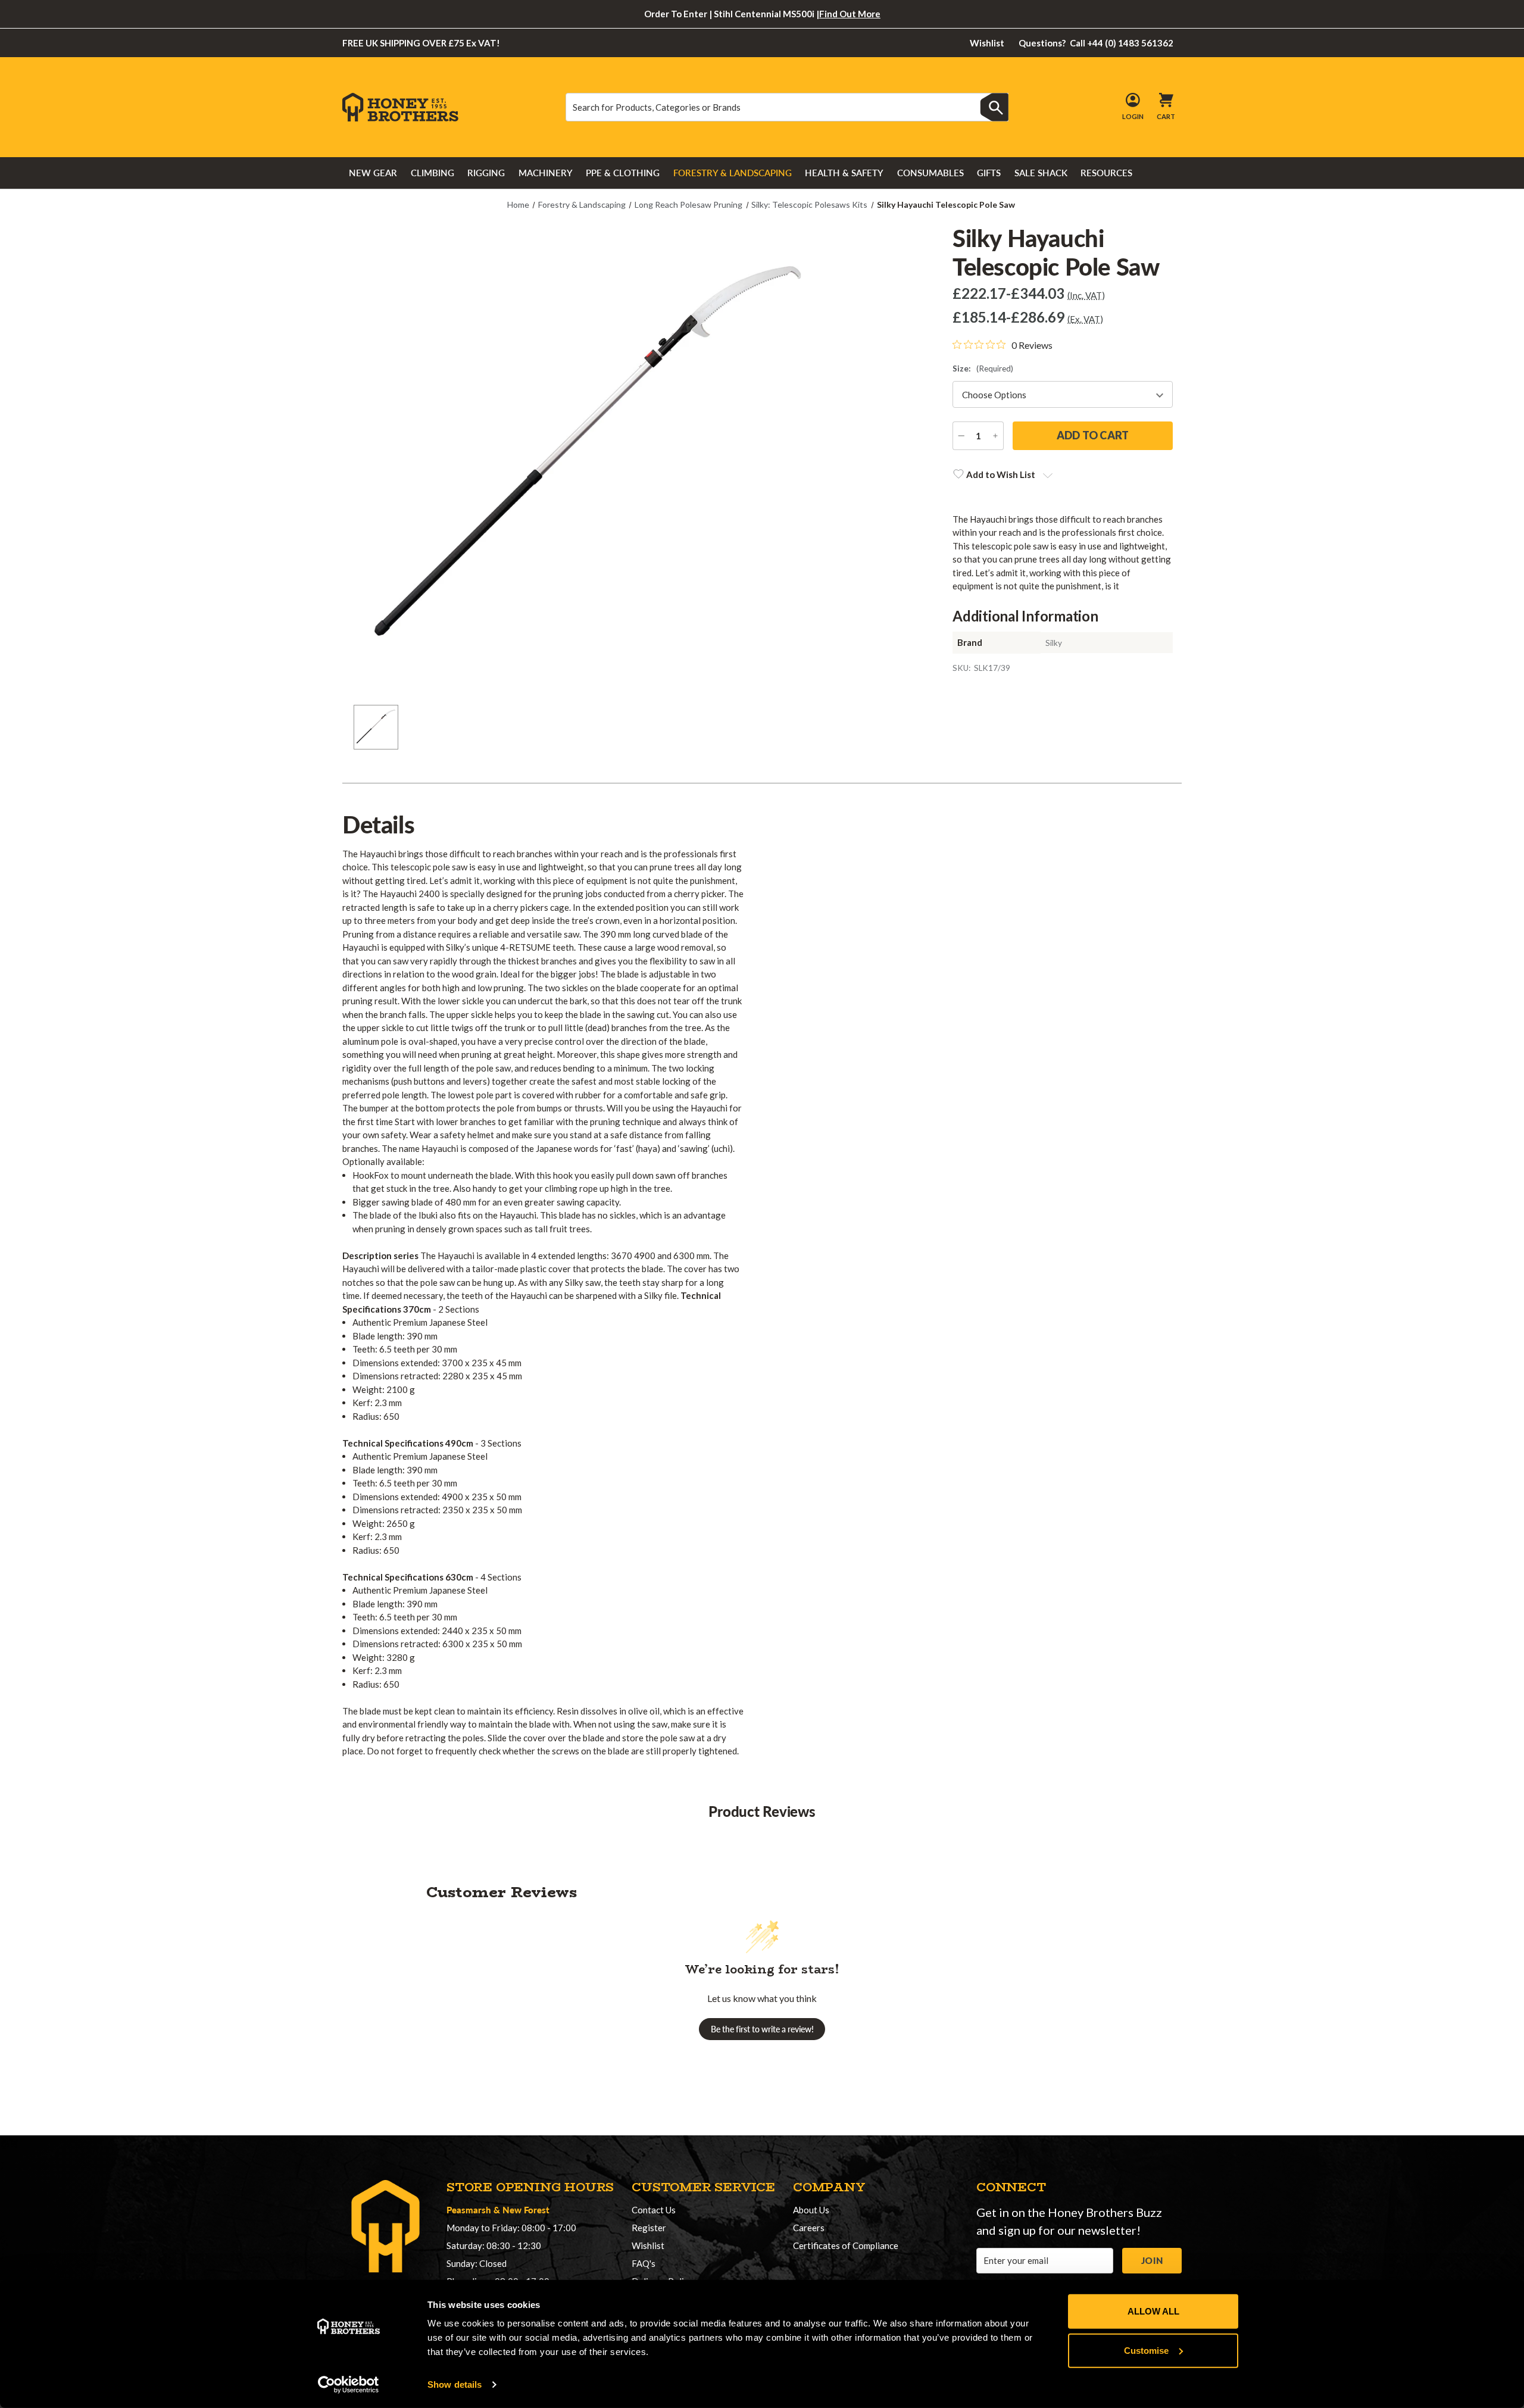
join (1152, 2260)
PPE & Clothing (623, 173)
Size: (983, 368)
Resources (1106, 173)
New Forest (526, 2209)
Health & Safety (844, 173)
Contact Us (654, 2210)
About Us (811, 2210)
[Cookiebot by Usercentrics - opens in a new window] (349, 2385)
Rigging (486, 173)
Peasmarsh (469, 2209)
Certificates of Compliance (846, 2245)
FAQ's (644, 2263)
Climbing (432, 173)
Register (649, 2228)
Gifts (989, 173)
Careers (809, 2228)
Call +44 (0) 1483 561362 (1096, 43)
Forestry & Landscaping (733, 173)
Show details (455, 2384)
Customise (1146, 2350)
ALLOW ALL (1153, 2311)
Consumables (930, 173)
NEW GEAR (373, 173)
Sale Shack (1041, 173)
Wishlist (987, 43)
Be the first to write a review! (762, 2029)
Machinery (546, 173)
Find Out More (850, 14)
